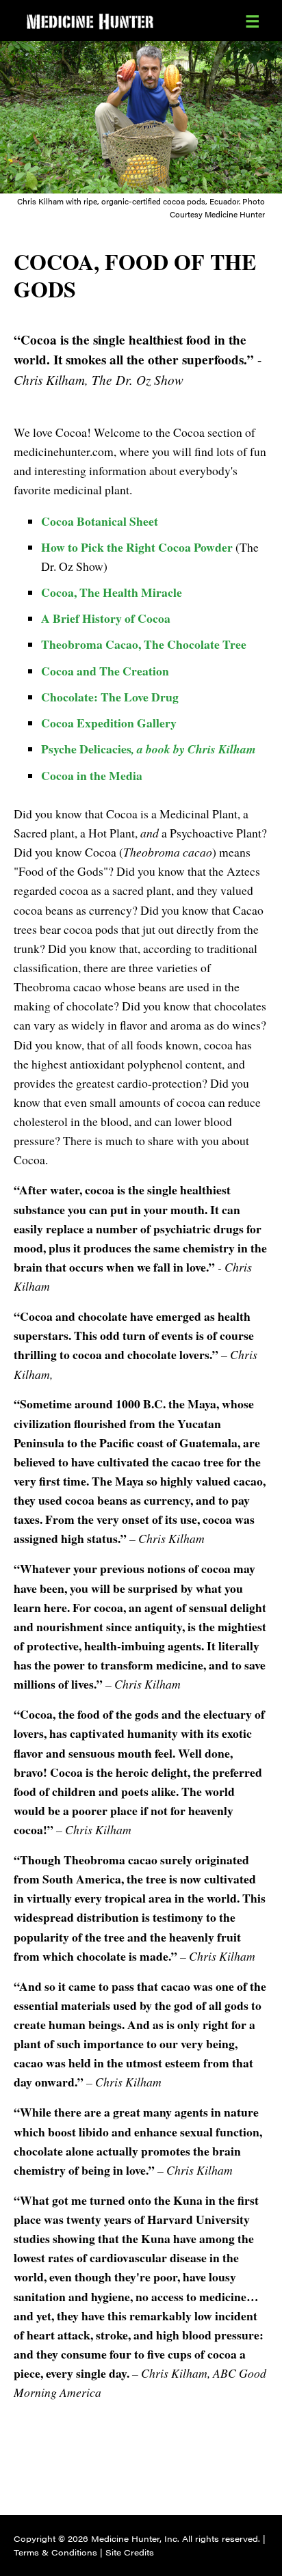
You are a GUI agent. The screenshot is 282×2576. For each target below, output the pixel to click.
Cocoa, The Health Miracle (112, 592)
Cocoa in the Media (92, 775)
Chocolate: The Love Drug (110, 697)
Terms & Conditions (55, 2552)
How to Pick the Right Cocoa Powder (137, 547)
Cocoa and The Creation (105, 671)
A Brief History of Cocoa (106, 618)
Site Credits (130, 2552)
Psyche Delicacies (149, 749)
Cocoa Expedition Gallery (109, 723)
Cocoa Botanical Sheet (100, 521)
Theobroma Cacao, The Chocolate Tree (144, 644)
